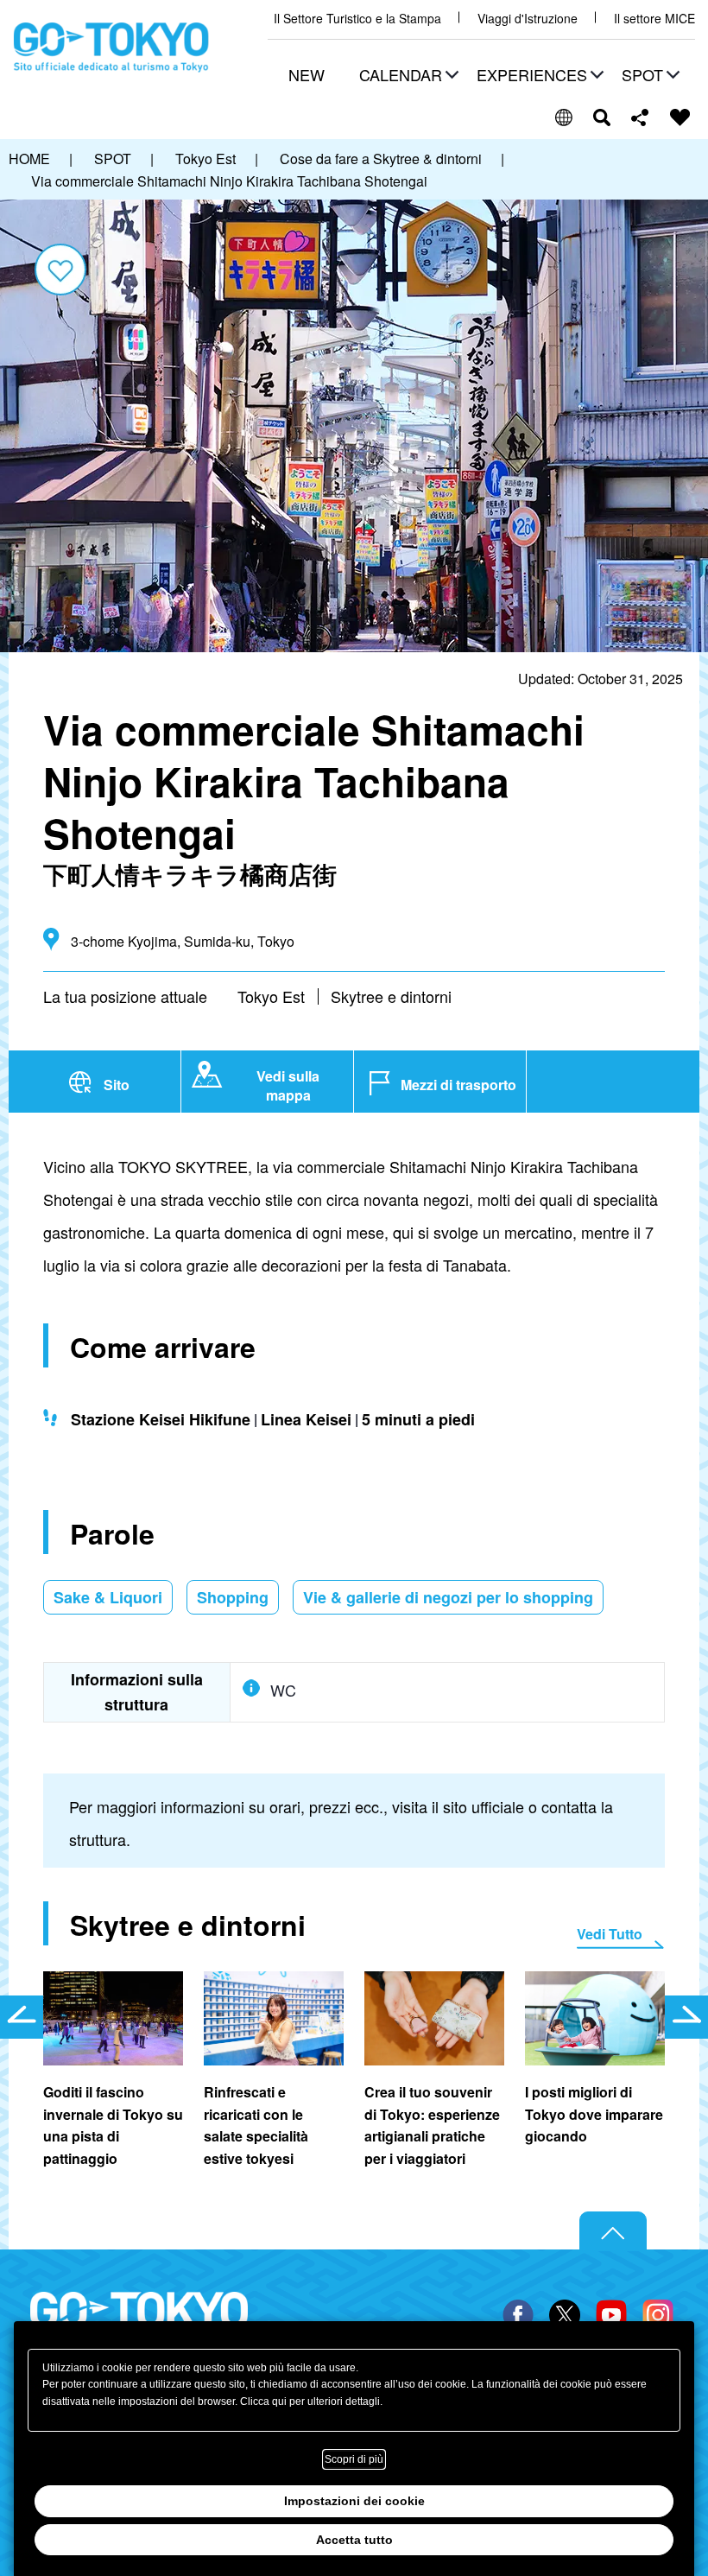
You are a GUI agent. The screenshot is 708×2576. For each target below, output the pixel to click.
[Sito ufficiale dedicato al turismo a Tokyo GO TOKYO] (111, 48)
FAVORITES (680, 117)
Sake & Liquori (108, 1597)
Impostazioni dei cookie (354, 2501)
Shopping (233, 1597)
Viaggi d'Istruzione (528, 19)
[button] (407, 76)
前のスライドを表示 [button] (22, 2017)
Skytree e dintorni (391, 996)
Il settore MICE (654, 19)
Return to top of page (613, 2231)
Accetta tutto (354, 2540)
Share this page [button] (640, 117)
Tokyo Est (271, 996)
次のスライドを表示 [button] (686, 2017)
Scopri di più (354, 2459)
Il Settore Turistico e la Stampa (357, 19)
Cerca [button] (602, 117)
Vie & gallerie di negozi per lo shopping (448, 1597)
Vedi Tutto (610, 1934)
